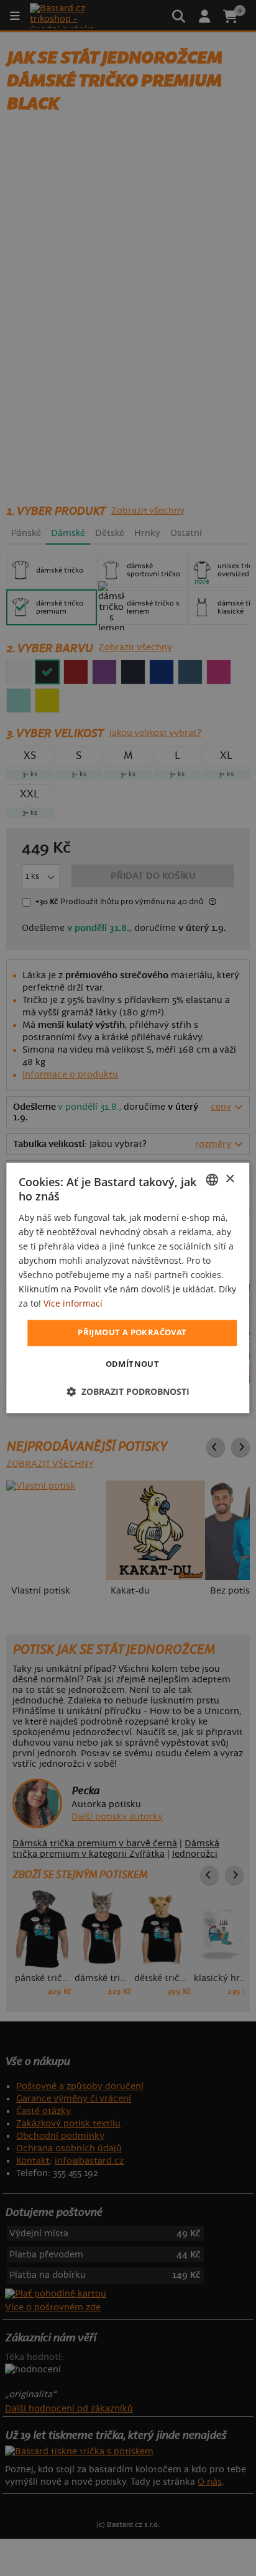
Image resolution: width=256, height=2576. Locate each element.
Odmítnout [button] (133, 1364)
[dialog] (128, 1288)
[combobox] (213, 1179)
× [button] (230, 1179)
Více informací (73, 1304)
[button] (128, 1392)
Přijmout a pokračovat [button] (132, 1333)
